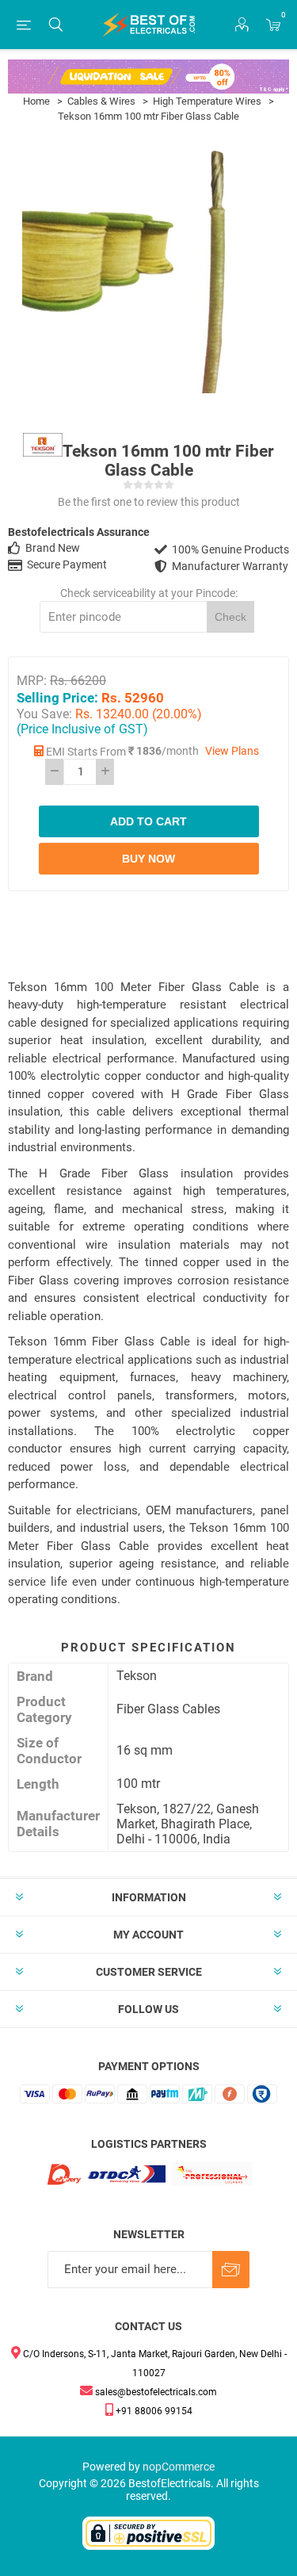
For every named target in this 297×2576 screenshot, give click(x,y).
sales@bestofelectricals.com (155, 2392)
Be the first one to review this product (149, 502)
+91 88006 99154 (153, 2411)
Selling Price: (57, 697)
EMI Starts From (86, 752)
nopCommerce (179, 2467)
